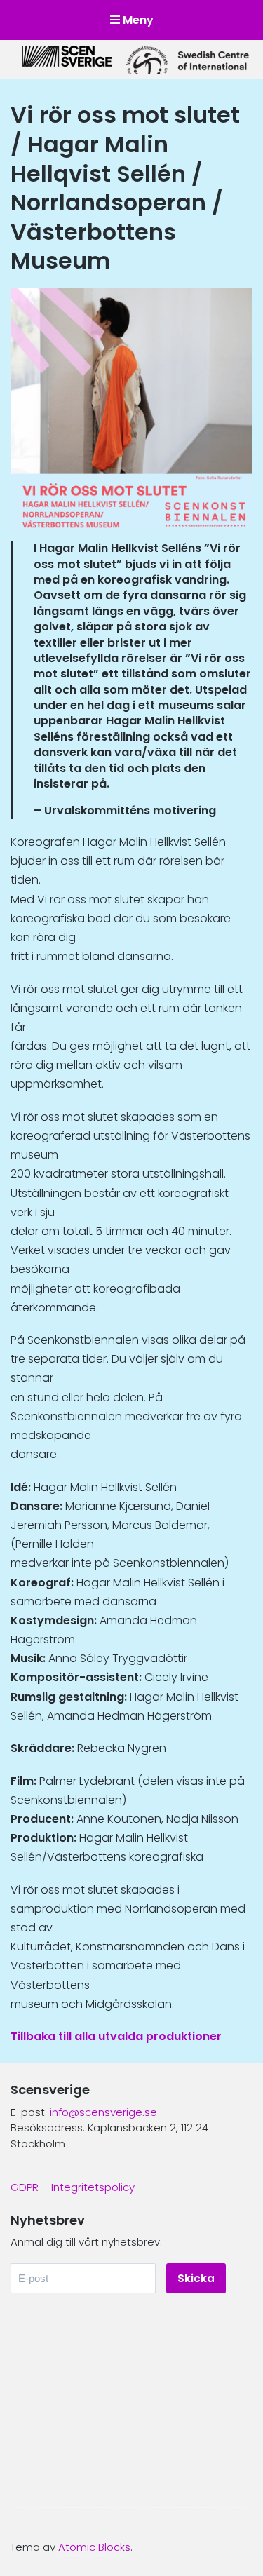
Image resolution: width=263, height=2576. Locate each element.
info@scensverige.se (103, 2112)
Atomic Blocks (94, 2547)
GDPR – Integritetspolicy (73, 2187)
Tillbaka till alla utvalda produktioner (116, 2036)
